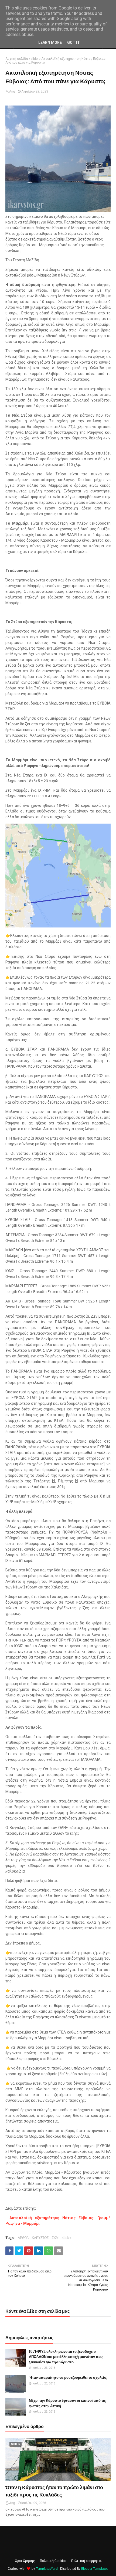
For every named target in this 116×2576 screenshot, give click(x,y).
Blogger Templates (95, 2569)
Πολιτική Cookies (53, 2561)
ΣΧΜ (55, 2238)
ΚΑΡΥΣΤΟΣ (40, 2238)
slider (35, 59)
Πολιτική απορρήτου (87, 2561)
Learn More (50, 42)
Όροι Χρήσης (25, 2561)
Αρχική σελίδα (17, 59)
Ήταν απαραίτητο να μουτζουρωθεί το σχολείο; (68, 2378)
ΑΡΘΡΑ (23, 2238)
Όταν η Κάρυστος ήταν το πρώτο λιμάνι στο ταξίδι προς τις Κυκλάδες (54, 2491)
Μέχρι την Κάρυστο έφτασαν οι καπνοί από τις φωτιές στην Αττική (67, 2403)
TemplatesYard (47, 2569)
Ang (12, 91)
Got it (74, 42)
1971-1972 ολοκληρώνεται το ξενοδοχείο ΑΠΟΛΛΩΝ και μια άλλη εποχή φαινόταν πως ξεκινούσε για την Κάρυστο (66, 2357)
